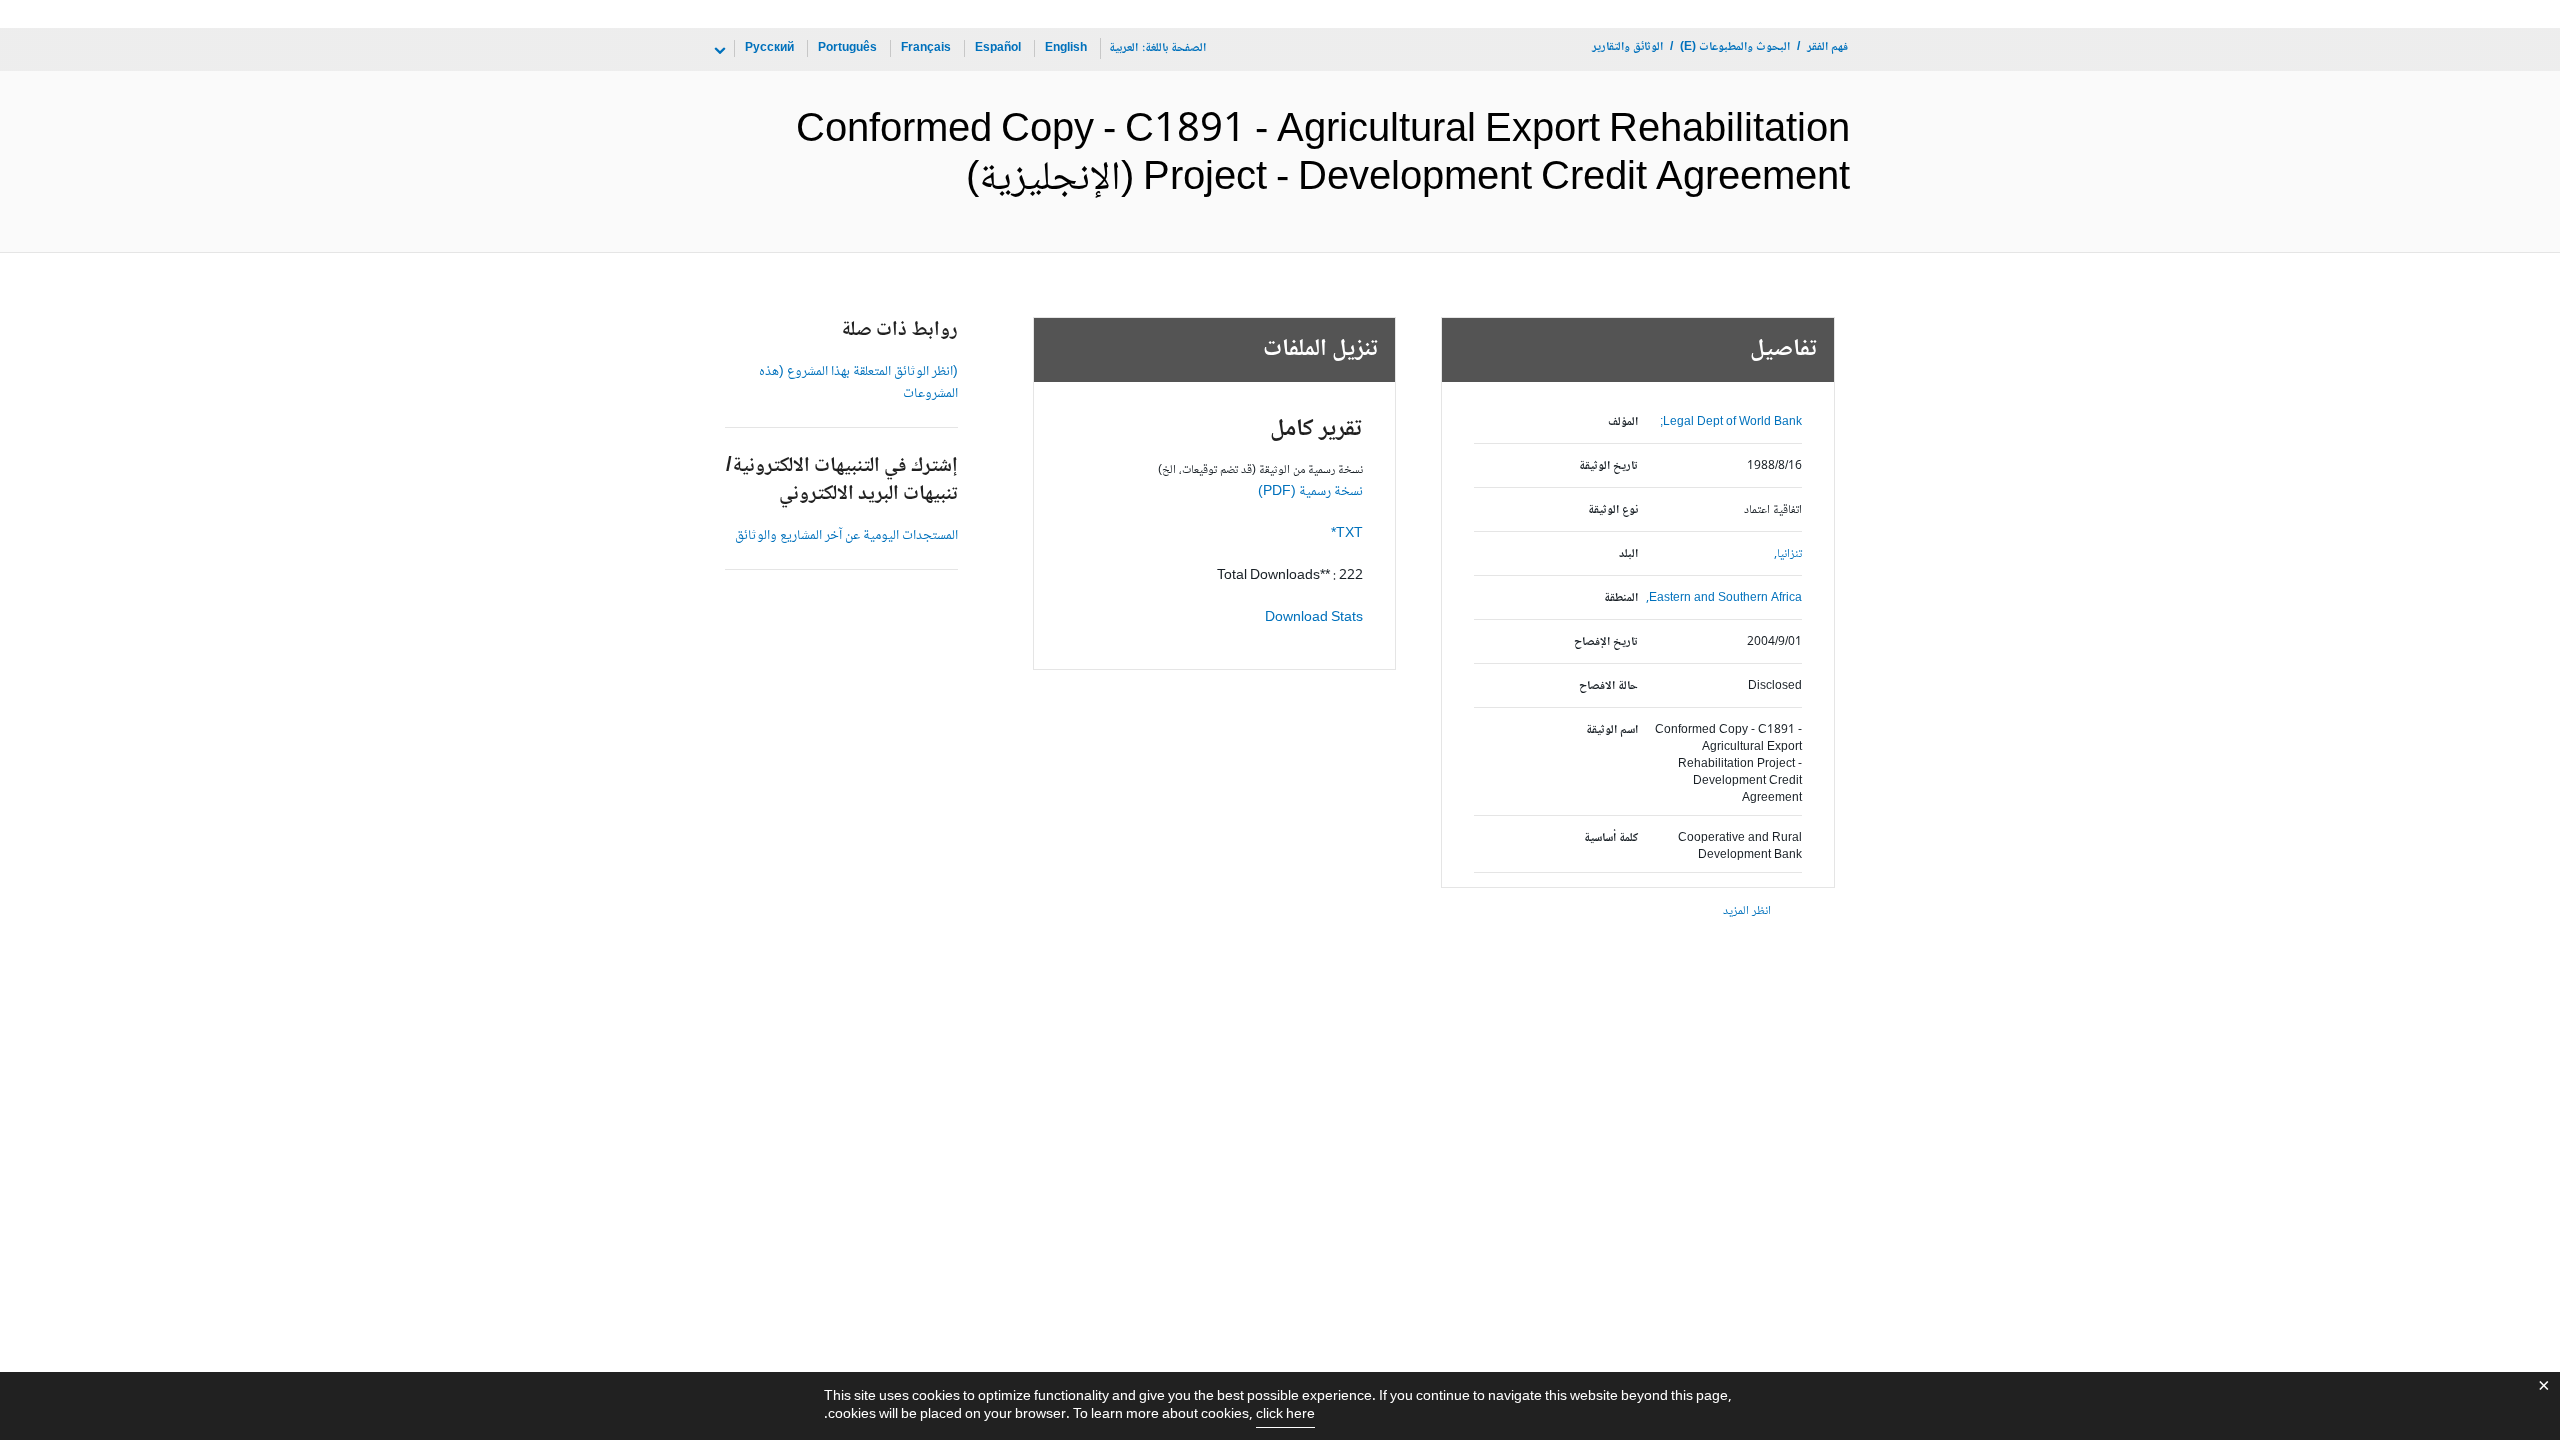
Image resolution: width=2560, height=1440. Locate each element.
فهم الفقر (1827, 47)
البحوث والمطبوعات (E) (1735, 47)
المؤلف (1623, 422)
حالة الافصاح (1608, 686)
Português (847, 48)
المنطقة (1621, 598)
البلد (1628, 554)
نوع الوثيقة (1613, 510)
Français (926, 48)
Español (998, 48)
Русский (769, 48)
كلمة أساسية (1611, 838)
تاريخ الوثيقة (1608, 466)
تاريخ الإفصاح (1606, 642)
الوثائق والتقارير (1627, 47)
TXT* (1347, 534)
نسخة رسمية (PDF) (1310, 492)
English (1066, 48)
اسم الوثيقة (1612, 730)
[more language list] (718, 51)
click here (1285, 1415)
